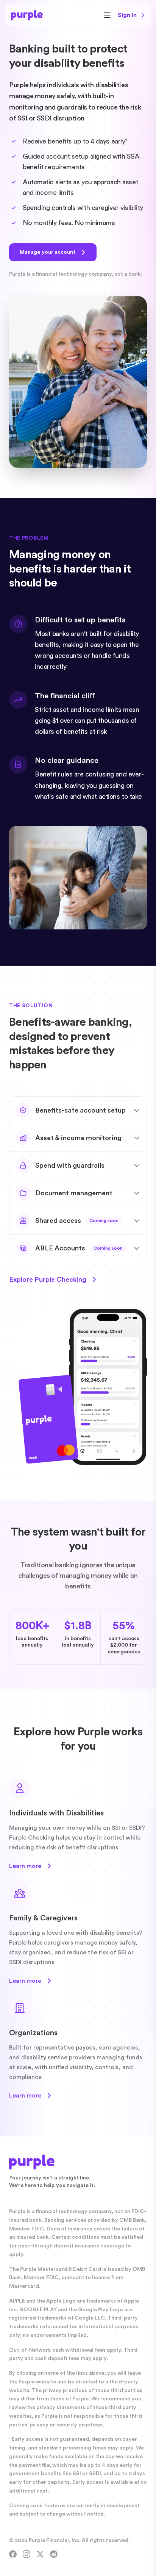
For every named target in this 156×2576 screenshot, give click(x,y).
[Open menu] (107, 15)
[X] (40, 2554)
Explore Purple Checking (48, 1280)
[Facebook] (13, 2554)
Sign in (127, 15)
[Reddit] (54, 2554)
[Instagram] (27, 2554)
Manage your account (48, 252)
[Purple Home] (27, 15)
